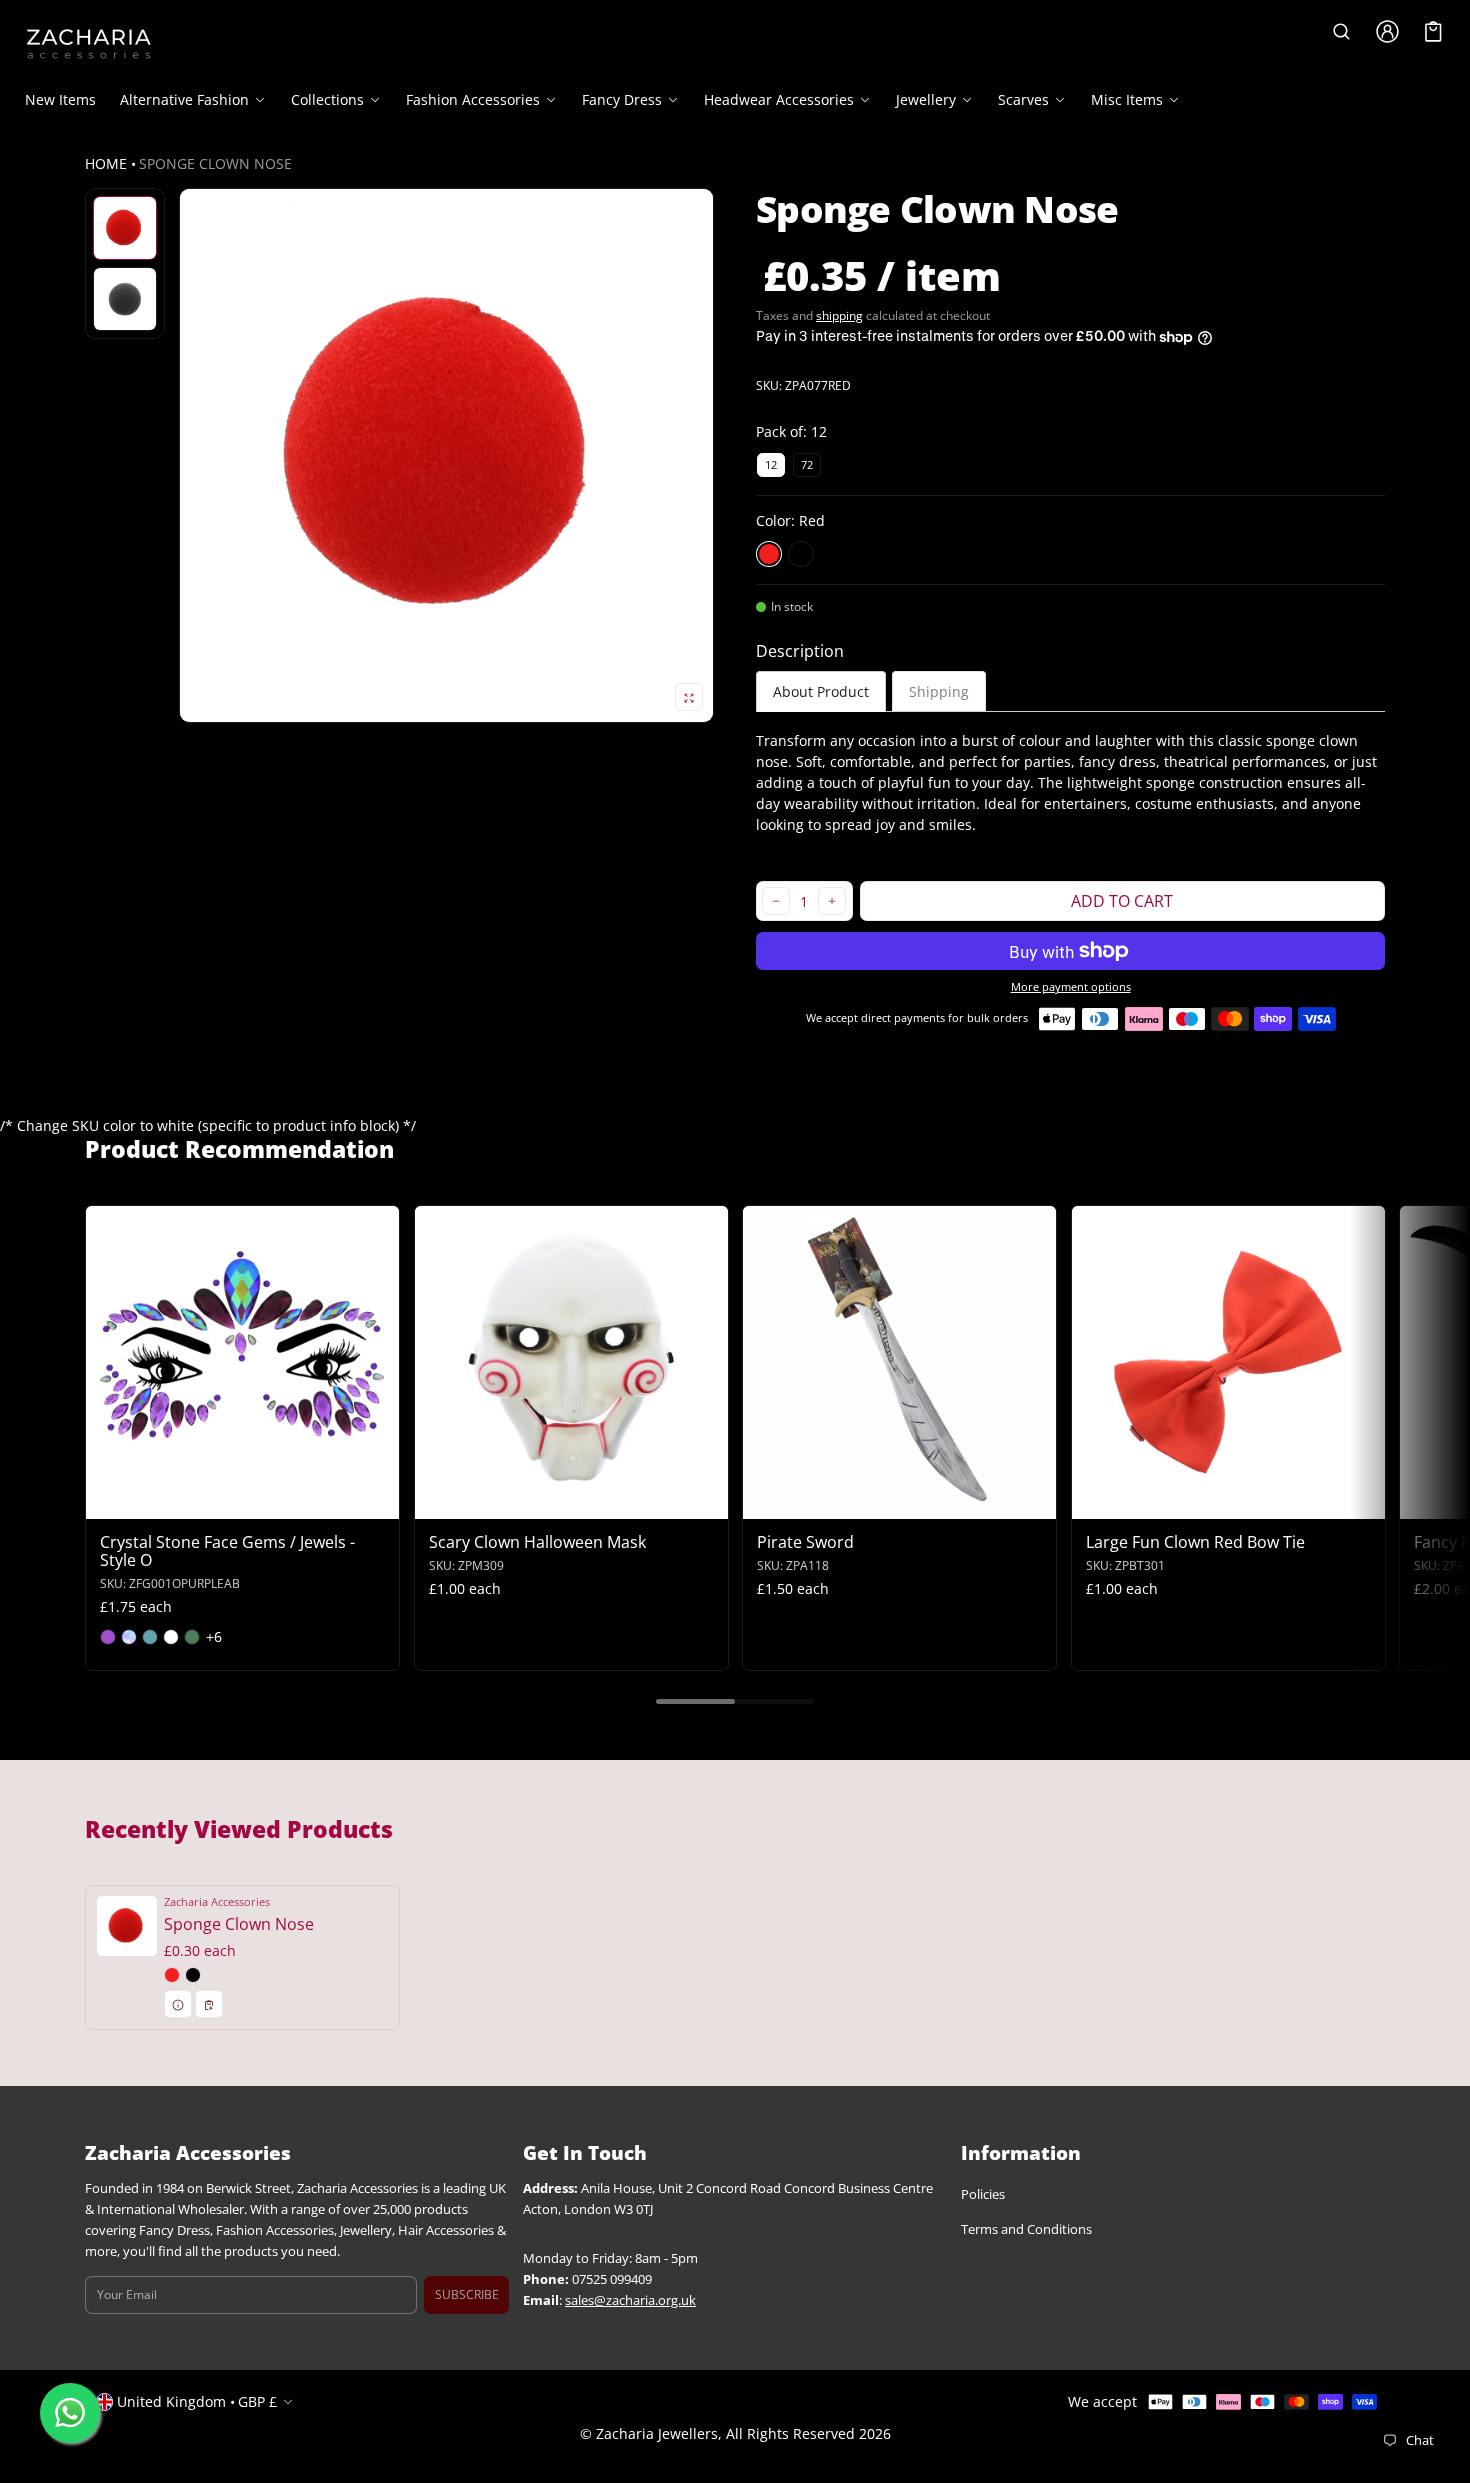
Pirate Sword (805, 1541)
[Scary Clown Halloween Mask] (571, 1362)
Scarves (1023, 100)
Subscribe (467, 2294)
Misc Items (1127, 100)
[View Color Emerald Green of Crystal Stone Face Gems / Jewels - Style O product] (192, 1636)
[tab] (821, 691)
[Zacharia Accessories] (89, 44)
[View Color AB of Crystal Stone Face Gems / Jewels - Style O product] (129, 1636)
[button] (1341, 31)
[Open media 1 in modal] (446, 455)
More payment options (1071, 987)
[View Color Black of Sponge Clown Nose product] (193, 1975)
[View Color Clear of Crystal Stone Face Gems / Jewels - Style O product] (171, 1636)
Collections (327, 100)
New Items (60, 99)
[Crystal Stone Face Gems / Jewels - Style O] (242, 1362)
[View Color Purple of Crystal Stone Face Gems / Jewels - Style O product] (108, 1636)
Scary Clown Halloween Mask (537, 1541)
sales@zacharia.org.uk (630, 2300)
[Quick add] (149, 1500)
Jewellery (926, 100)
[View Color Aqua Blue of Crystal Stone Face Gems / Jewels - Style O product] (150, 1636)
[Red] (769, 554)
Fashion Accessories (473, 100)
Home (106, 163)
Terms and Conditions (1026, 2229)
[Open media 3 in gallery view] (125, 299)
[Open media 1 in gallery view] (125, 228)
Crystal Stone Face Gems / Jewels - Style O (227, 1550)
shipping (839, 315)
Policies (983, 2194)
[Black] (801, 554)
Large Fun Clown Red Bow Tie (1195, 1541)
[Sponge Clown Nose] (242, 1957)
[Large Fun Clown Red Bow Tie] (1228, 1362)
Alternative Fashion (184, 100)
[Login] (1387, 31)
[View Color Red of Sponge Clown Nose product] (172, 1975)
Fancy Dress (622, 100)
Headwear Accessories (779, 100)
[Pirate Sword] (899, 1362)
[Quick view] (110, 1500)
